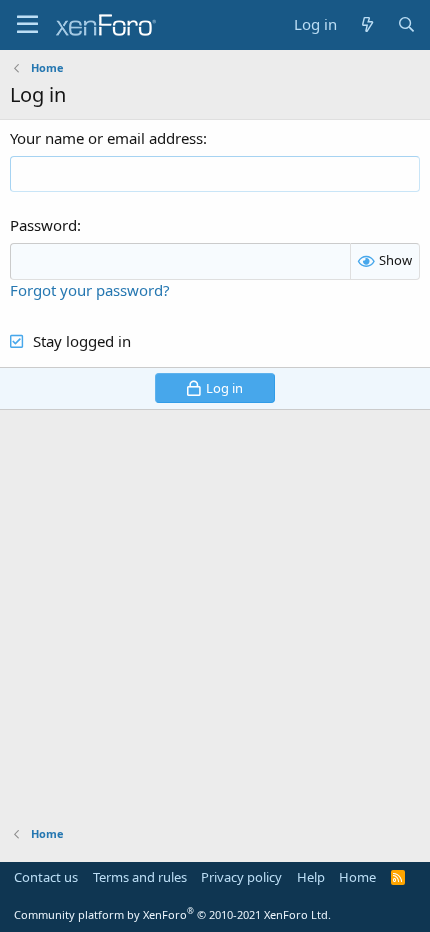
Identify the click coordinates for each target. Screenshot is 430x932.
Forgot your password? (90, 290)
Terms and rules (140, 877)
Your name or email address (106, 138)
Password (43, 225)
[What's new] (366, 24)
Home (357, 877)
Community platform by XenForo (172, 914)
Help (311, 877)
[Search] (406, 24)
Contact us (46, 877)
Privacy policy (241, 877)
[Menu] (27, 25)
